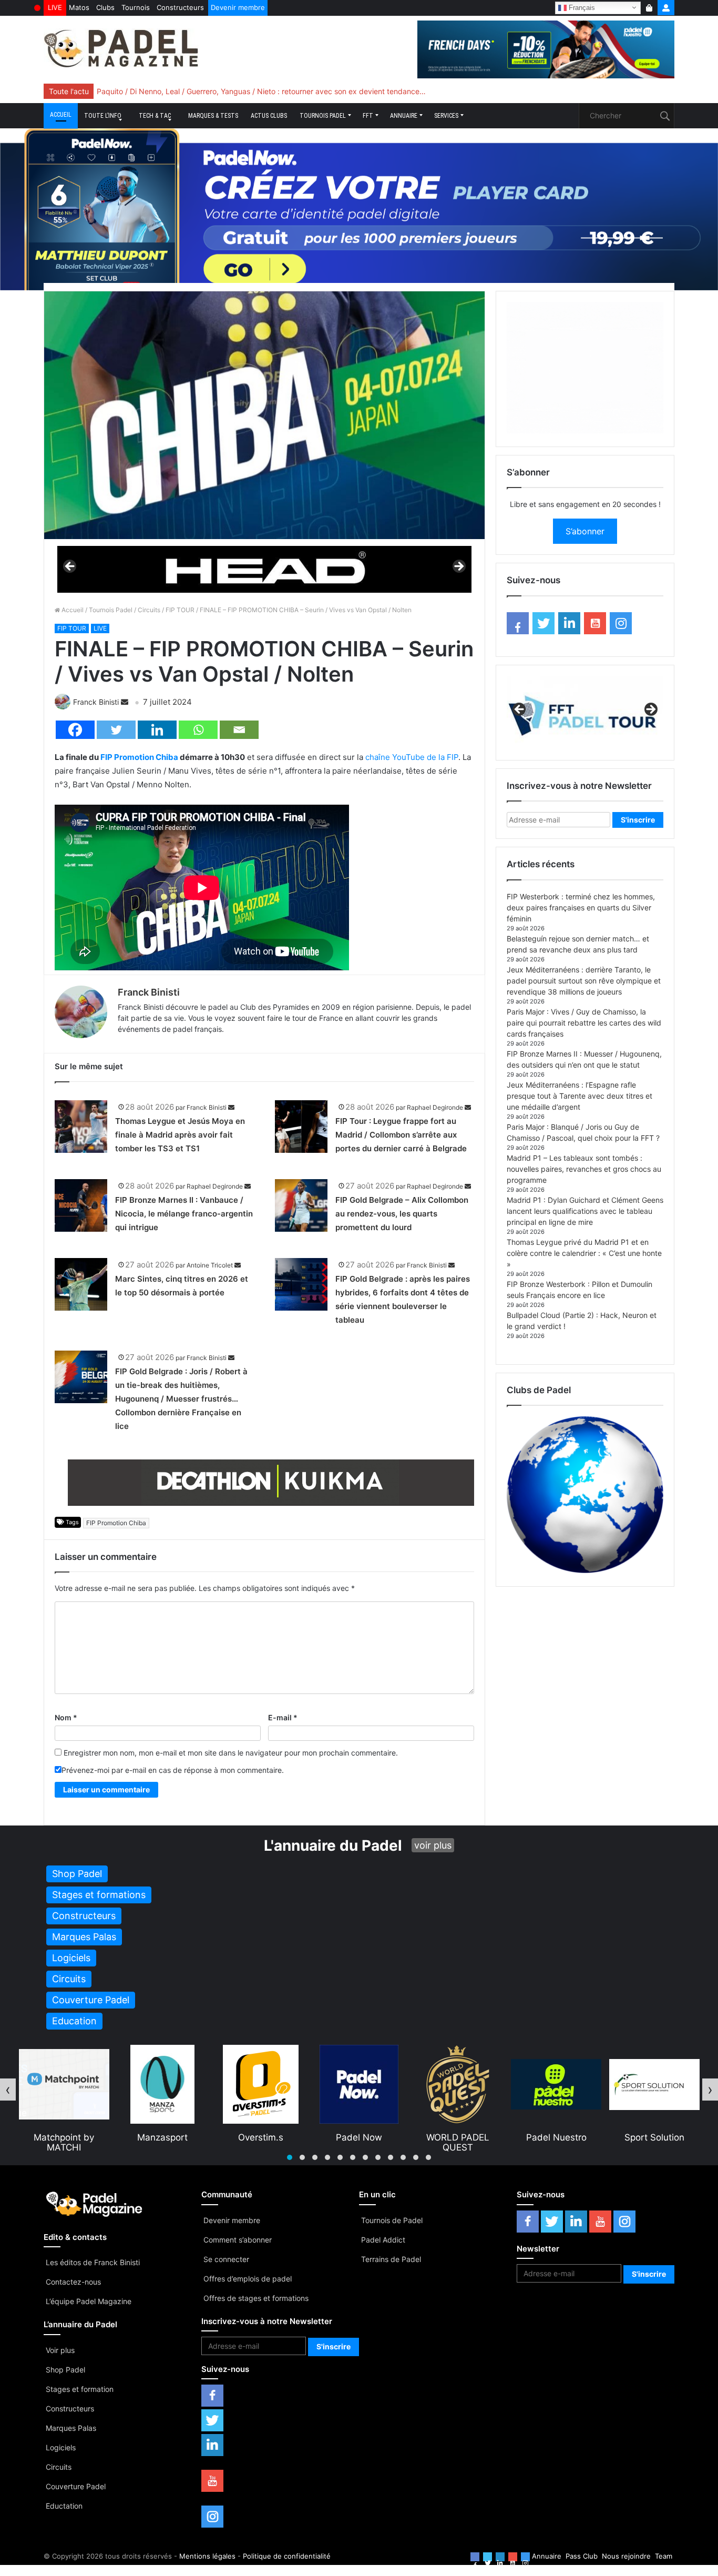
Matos (79, 7)
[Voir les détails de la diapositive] (264, 569)
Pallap (654, 2137)
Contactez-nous (73, 2282)
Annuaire (404, 116)
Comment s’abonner (238, 2240)
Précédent (70, 567)
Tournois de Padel (392, 2220)
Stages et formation (80, 2389)
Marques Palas (71, 2428)
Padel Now (260, 2137)
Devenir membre (238, 7)
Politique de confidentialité (287, 2556)
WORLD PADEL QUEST (359, 2142)
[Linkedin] (157, 730)
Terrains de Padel (391, 2259)
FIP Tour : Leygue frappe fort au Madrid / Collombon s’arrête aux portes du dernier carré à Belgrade (401, 1135)
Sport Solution (556, 2137)
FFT (368, 116)
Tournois (136, 7)
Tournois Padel (323, 116)
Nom (66, 1717)
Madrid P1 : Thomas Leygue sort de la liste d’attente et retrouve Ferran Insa (226, 91)
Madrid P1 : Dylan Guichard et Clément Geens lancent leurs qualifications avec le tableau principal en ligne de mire (585, 1211)
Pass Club (582, 2556)
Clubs (105, 7)
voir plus (433, 1845)
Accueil (61, 115)
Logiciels (61, 2447)
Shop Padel (65, 2370)
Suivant (458, 567)
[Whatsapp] (198, 730)
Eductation (64, 2506)
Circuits (149, 610)
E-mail (283, 1717)
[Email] (239, 730)
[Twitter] (116, 730)
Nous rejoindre (626, 2556)
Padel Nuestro (458, 2137)
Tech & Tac (155, 116)
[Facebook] (75, 730)
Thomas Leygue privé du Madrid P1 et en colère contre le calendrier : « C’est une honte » (584, 1253)
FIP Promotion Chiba (139, 757)
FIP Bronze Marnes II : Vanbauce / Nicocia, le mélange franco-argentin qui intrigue (184, 1214)
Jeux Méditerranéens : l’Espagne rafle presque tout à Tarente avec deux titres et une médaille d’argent (579, 1096)
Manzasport (64, 2137)
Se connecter (226, 2259)
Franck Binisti (96, 702)
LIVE (55, 7)
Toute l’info (103, 116)
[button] (290, 2157)
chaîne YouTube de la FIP (412, 757)
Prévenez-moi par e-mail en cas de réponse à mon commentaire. (173, 1770)
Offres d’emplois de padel (248, 2279)
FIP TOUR (180, 610)
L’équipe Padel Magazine (89, 2301)
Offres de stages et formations (256, 2298)
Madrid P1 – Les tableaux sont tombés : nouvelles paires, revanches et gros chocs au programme (584, 1169)
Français (581, 7)
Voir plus (60, 2350)
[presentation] (8, 2090)
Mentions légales (207, 2556)
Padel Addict (383, 2240)
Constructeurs (180, 7)
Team (664, 2556)
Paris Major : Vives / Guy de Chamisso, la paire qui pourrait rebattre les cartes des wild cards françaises (584, 1023)
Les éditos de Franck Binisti (93, 2262)
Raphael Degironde (435, 1107)
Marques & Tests (213, 116)
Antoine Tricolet (210, 1265)
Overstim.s (162, 2137)
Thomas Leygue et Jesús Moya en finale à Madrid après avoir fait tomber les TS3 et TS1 (180, 1135)
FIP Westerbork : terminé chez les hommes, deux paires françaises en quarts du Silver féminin (581, 907)
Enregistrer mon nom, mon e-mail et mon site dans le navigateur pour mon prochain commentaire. (231, 1753)
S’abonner (585, 531)
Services (446, 116)
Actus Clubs (269, 116)
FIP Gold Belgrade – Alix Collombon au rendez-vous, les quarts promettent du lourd (402, 1214)
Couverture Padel (76, 2486)
